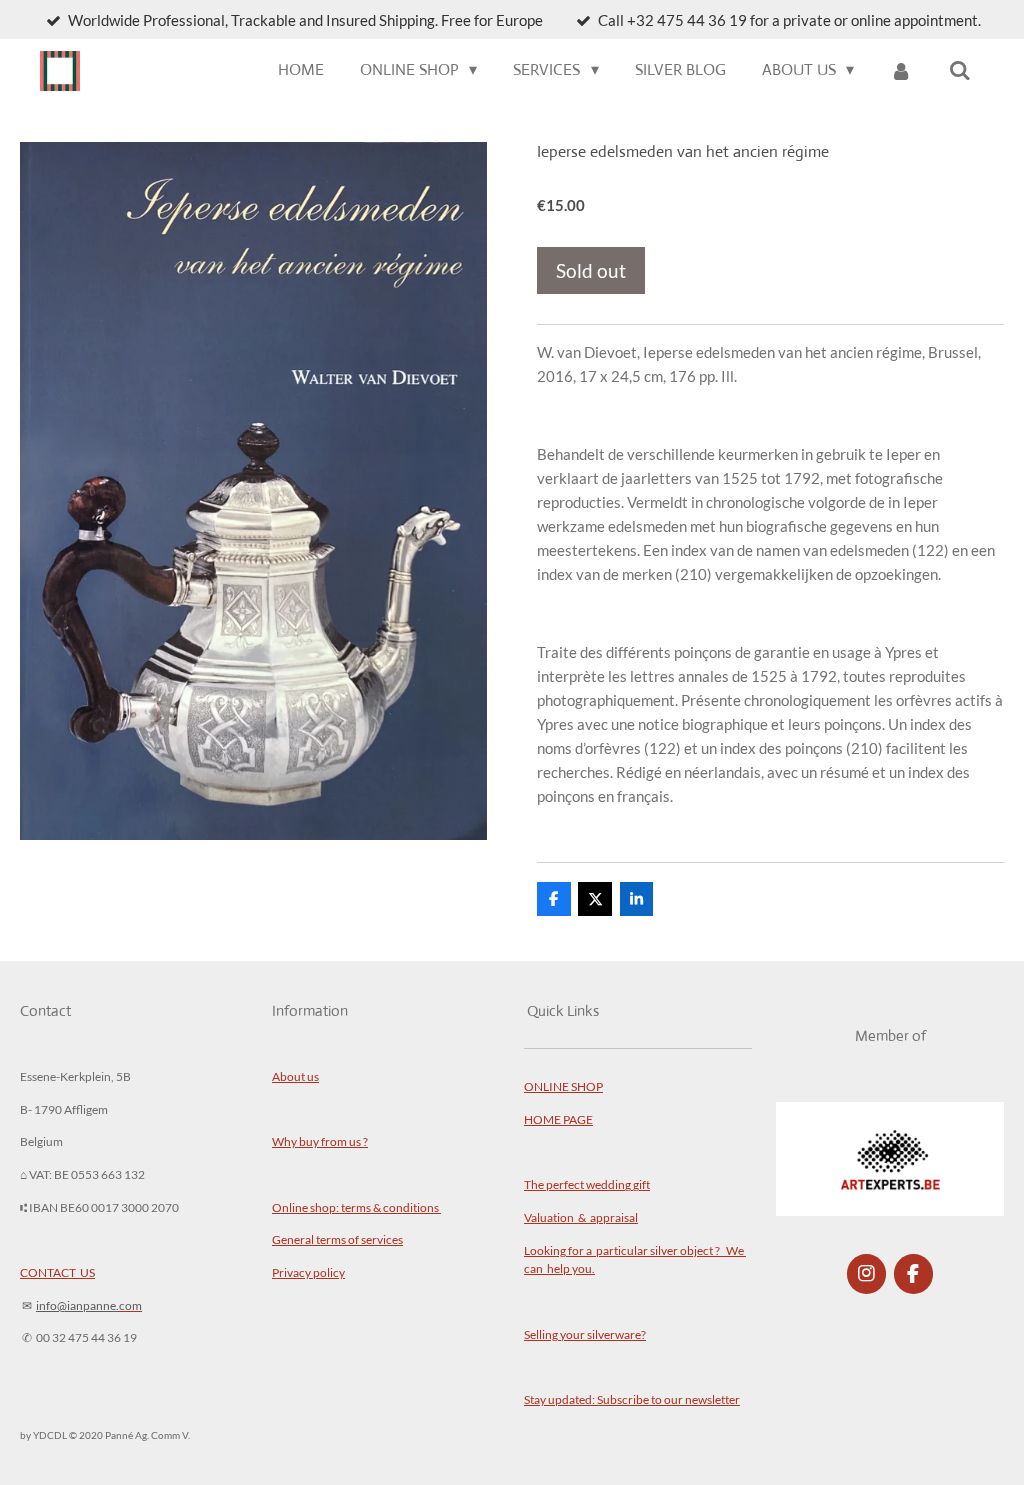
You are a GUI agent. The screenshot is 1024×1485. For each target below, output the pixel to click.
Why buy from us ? (320, 1141)
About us (295, 1076)
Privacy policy (308, 1272)
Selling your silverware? (585, 1334)
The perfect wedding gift (587, 1184)
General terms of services (337, 1239)
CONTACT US (57, 1272)
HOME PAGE (558, 1119)
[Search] (960, 70)
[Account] (901, 70)
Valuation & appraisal (581, 1217)
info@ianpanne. (77, 1305)
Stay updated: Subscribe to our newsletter (632, 1399)
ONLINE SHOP (563, 1086)
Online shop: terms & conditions (356, 1207)
